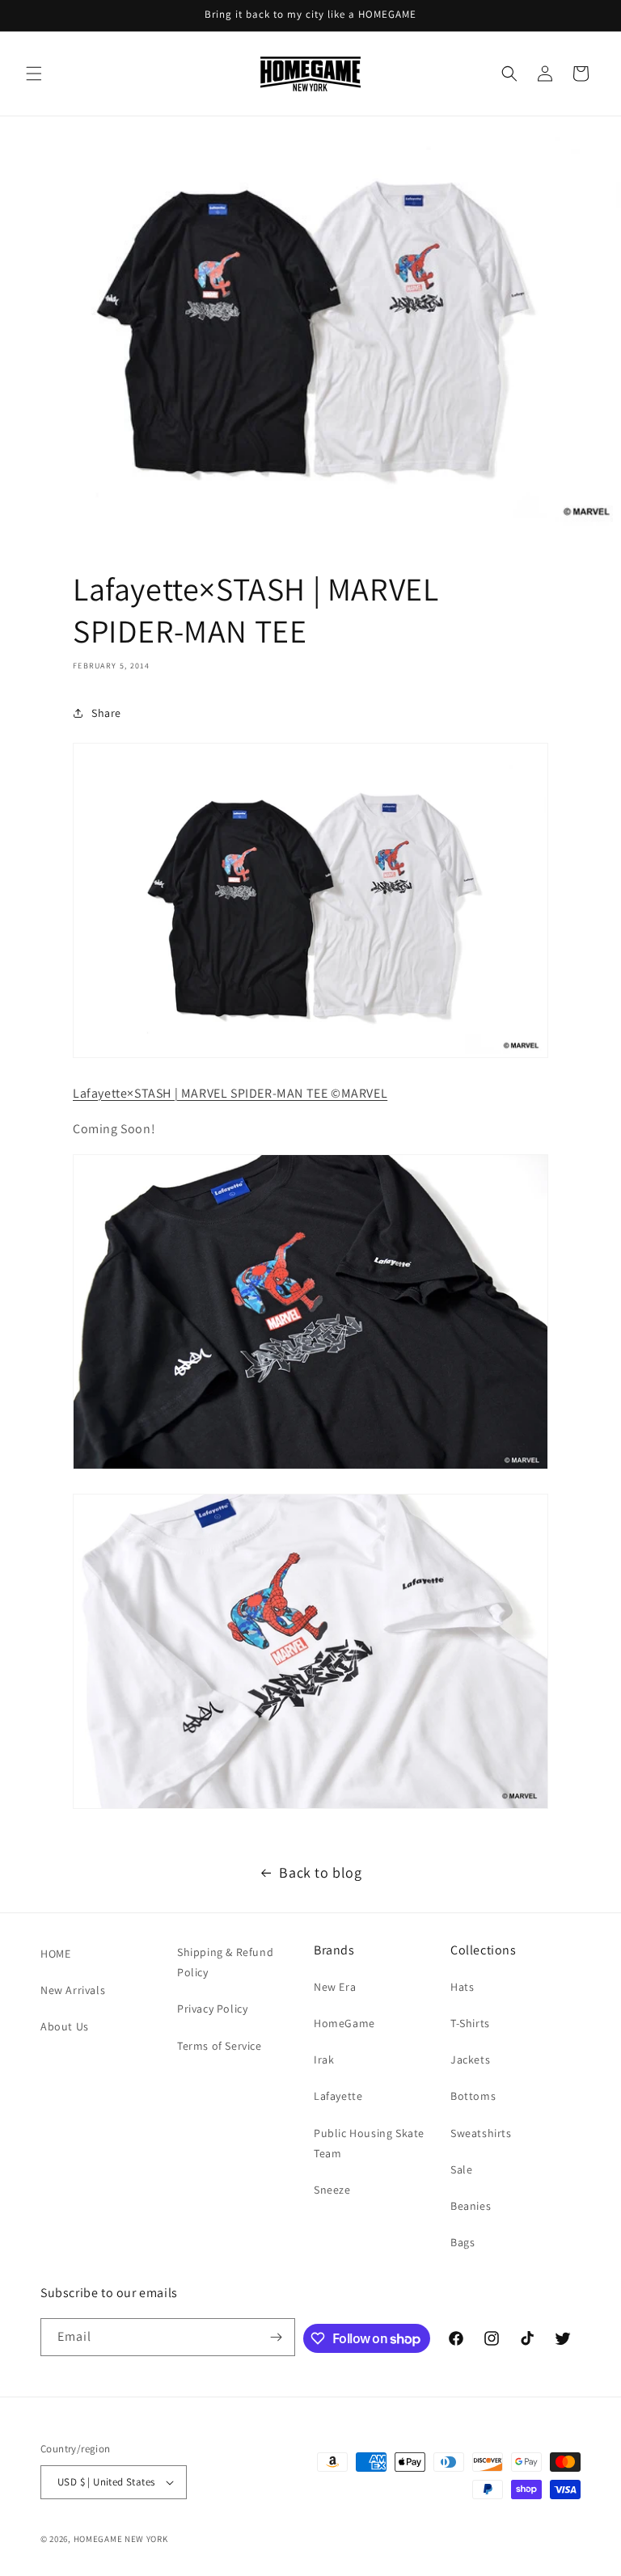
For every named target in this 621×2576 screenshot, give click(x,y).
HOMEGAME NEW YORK (121, 2539)
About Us (65, 2026)
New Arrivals (73, 1990)
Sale (461, 2169)
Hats (462, 1987)
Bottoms (473, 2096)
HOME (55, 1954)
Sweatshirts (481, 2133)
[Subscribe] (277, 2337)
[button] (34, 74)
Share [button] (106, 713)
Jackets (470, 2060)
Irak (324, 2060)
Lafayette (338, 2096)
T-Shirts (470, 2023)
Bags (463, 2242)
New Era (335, 1987)
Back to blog (320, 1872)
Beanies (471, 2206)
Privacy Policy (212, 2009)
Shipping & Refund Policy (225, 1962)
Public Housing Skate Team (369, 2143)
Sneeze (332, 2190)
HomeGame (344, 2023)
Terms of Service (220, 2046)
